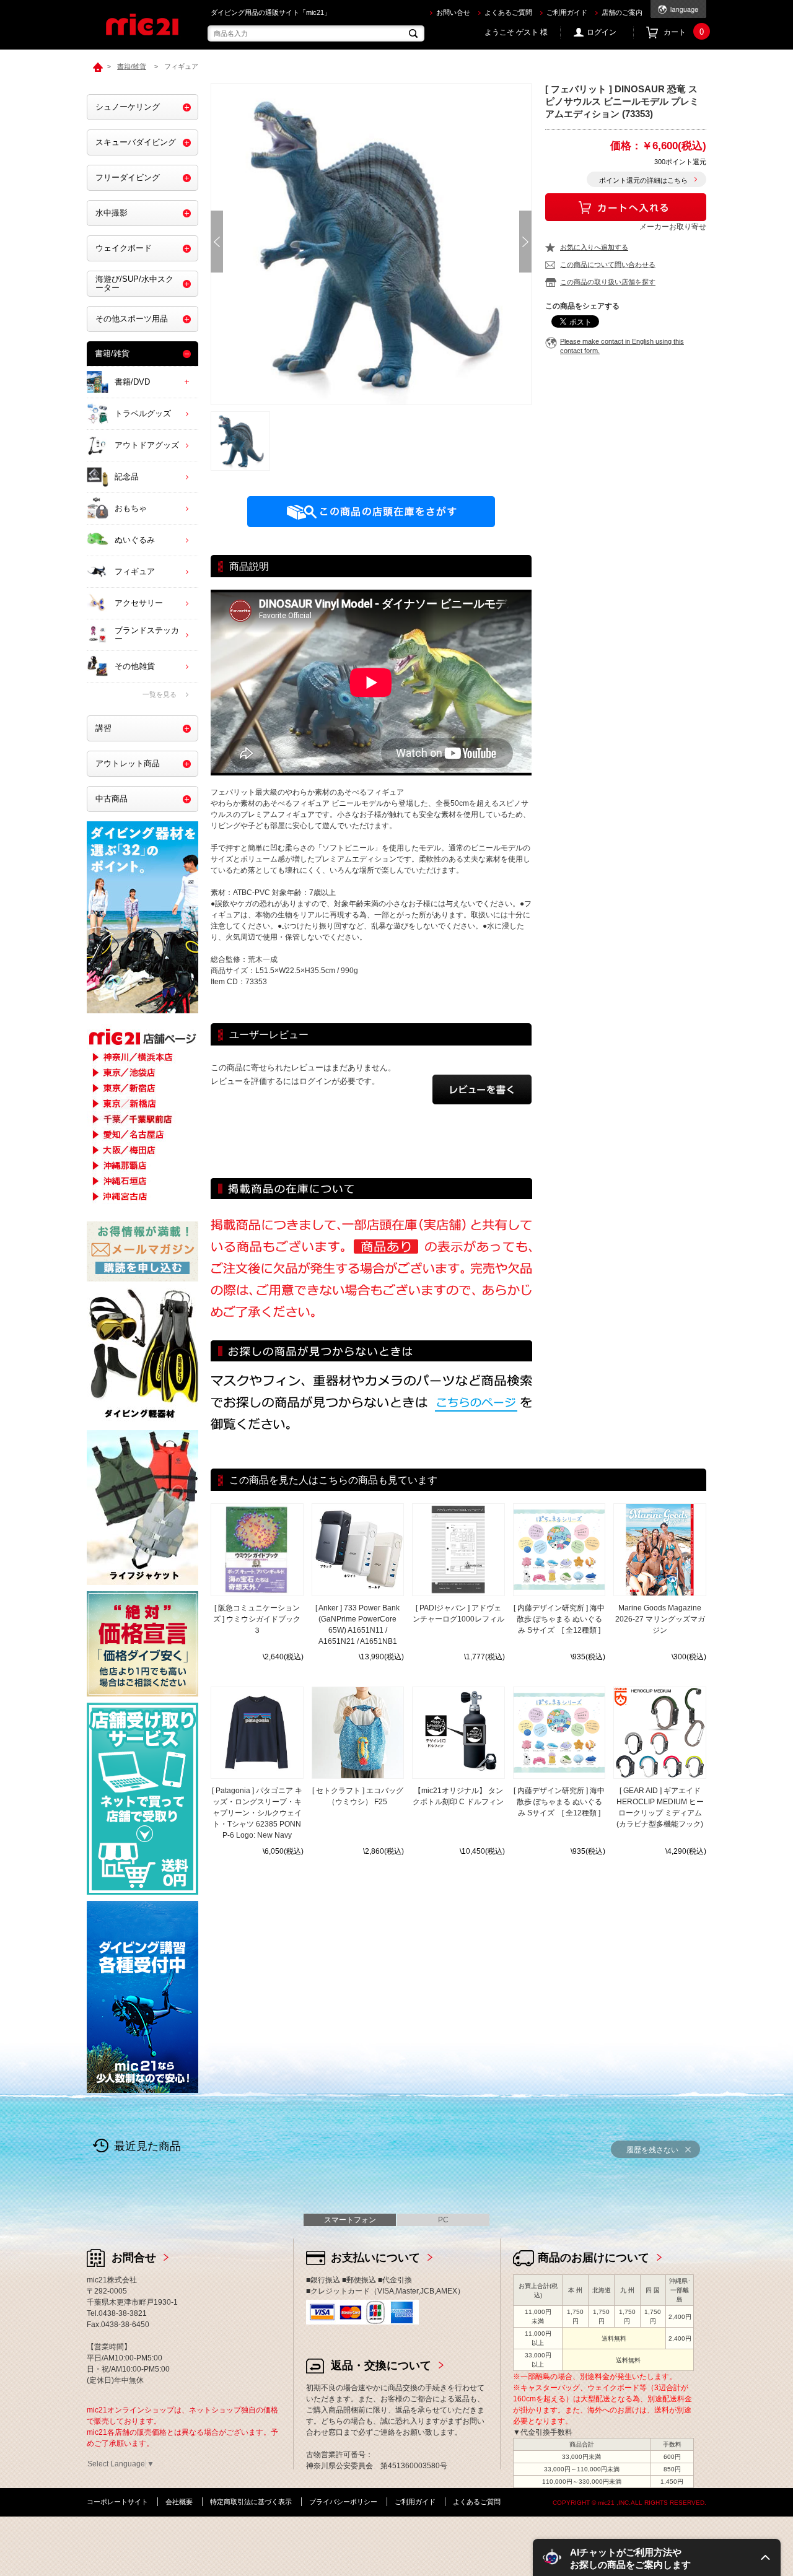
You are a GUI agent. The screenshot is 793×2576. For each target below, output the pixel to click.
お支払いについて (375, 2258)
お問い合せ (453, 12)
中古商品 (112, 799)
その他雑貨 (135, 666)
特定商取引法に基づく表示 (251, 2502)
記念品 (127, 477)
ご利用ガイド (567, 12)
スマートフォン (350, 2220)
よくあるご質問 (508, 12)
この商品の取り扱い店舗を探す (608, 282)
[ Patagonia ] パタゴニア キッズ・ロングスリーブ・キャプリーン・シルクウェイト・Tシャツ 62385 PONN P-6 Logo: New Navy (257, 1813)
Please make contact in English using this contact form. (622, 346)
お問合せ (134, 2258)
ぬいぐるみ (135, 540)
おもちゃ (131, 508)
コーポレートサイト (117, 2502)
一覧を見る (160, 694)
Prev (217, 242)
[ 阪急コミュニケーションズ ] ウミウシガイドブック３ (257, 1619)
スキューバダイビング (136, 142)
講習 (103, 728)
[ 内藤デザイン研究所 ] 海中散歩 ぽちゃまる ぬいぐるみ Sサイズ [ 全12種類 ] (559, 1619)
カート (684, 32)
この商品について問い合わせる (608, 264)
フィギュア (135, 571)
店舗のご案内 (622, 12)
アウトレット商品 (128, 763)
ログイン (602, 32)
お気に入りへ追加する (594, 247)
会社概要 (179, 2502)
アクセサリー (139, 603)
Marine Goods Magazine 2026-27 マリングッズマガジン (660, 1619)
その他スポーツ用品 (132, 319)
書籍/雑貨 (112, 353)
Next (525, 242)
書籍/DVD (132, 382)
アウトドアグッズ (147, 445)
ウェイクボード (124, 248)
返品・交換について (381, 2365)
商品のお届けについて (594, 2258)
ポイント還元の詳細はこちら (643, 180)
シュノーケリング (128, 107)
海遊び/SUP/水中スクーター (134, 283)
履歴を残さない (652, 2150)
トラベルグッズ (143, 413)
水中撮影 (112, 213)
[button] (657, 2557)
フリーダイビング (128, 177)
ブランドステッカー (147, 635)
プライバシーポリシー (343, 2502)
